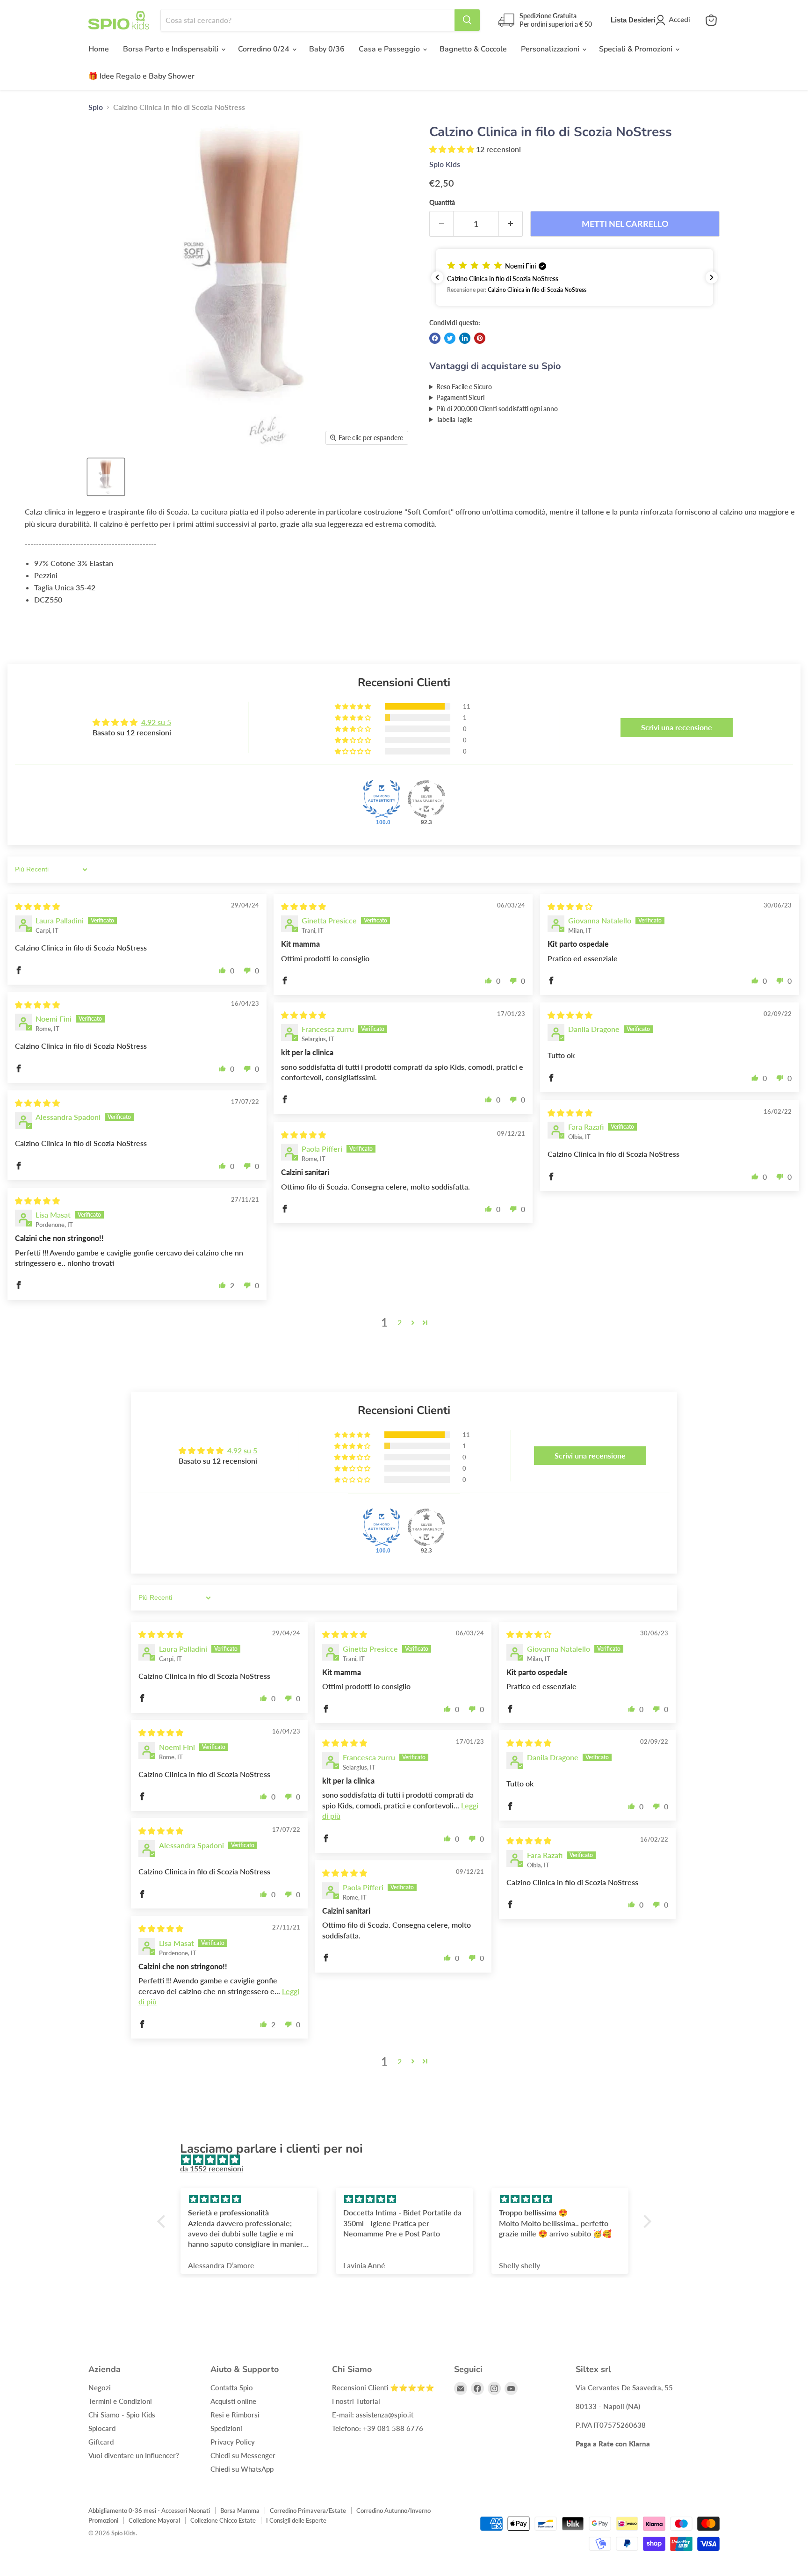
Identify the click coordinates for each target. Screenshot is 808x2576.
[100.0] (382, 799)
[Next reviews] (712, 277)
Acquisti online (233, 2401)
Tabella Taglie (454, 419)
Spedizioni (226, 2428)
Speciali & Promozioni (637, 49)
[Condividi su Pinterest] (480, 338)
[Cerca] (467, 20)
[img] (37, 906)
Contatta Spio (232, 2387)
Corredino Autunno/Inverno (393, 2511)
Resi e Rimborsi (235, 2415)
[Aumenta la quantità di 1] (511, 224)
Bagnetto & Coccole (473, 49)
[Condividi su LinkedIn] (465, 338)
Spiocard (102, 2428)
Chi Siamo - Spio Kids (122, 2415)
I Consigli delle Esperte (296, 2520)
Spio (96, 107)
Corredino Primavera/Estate (308, 2511)
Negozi (100, 2387)
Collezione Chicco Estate (223, 2520)
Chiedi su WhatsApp (242, 2469)
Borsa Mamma (240, 2511)
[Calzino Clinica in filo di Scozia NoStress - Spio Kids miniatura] (106, 477)
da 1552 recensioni (212, 2168)
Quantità (442, 203)
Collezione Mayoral (154, 2520)
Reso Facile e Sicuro (464, 387)
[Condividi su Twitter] (450, 338)
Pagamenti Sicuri (460, 397)
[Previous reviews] (437, 277)
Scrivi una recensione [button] (677, 727)
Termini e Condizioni (120, 2401)
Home (99, 49)
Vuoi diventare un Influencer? (134, 2455)
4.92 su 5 (156, 722)
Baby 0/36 (327, 49)
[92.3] (426, 799)
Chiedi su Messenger (243, 2455)
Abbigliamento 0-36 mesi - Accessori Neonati (149, 2511)
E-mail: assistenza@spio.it (373, 2415)
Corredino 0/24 (265, 49)
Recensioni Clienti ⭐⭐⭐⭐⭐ (383, 2387)
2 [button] (400, 1322)
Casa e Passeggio (390, 49)
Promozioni (103, 2520)
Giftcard (101, 2442)
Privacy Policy (233, 2442)
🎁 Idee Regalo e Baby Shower (141, 76)
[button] (453, 149)
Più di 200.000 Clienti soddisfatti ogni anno (497, 409)
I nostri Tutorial (356, 2401)
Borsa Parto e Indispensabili (172, 49)
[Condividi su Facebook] (435, 338)
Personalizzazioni (551, 49)
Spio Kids (445, 164)
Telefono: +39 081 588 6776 (378, 2428)
